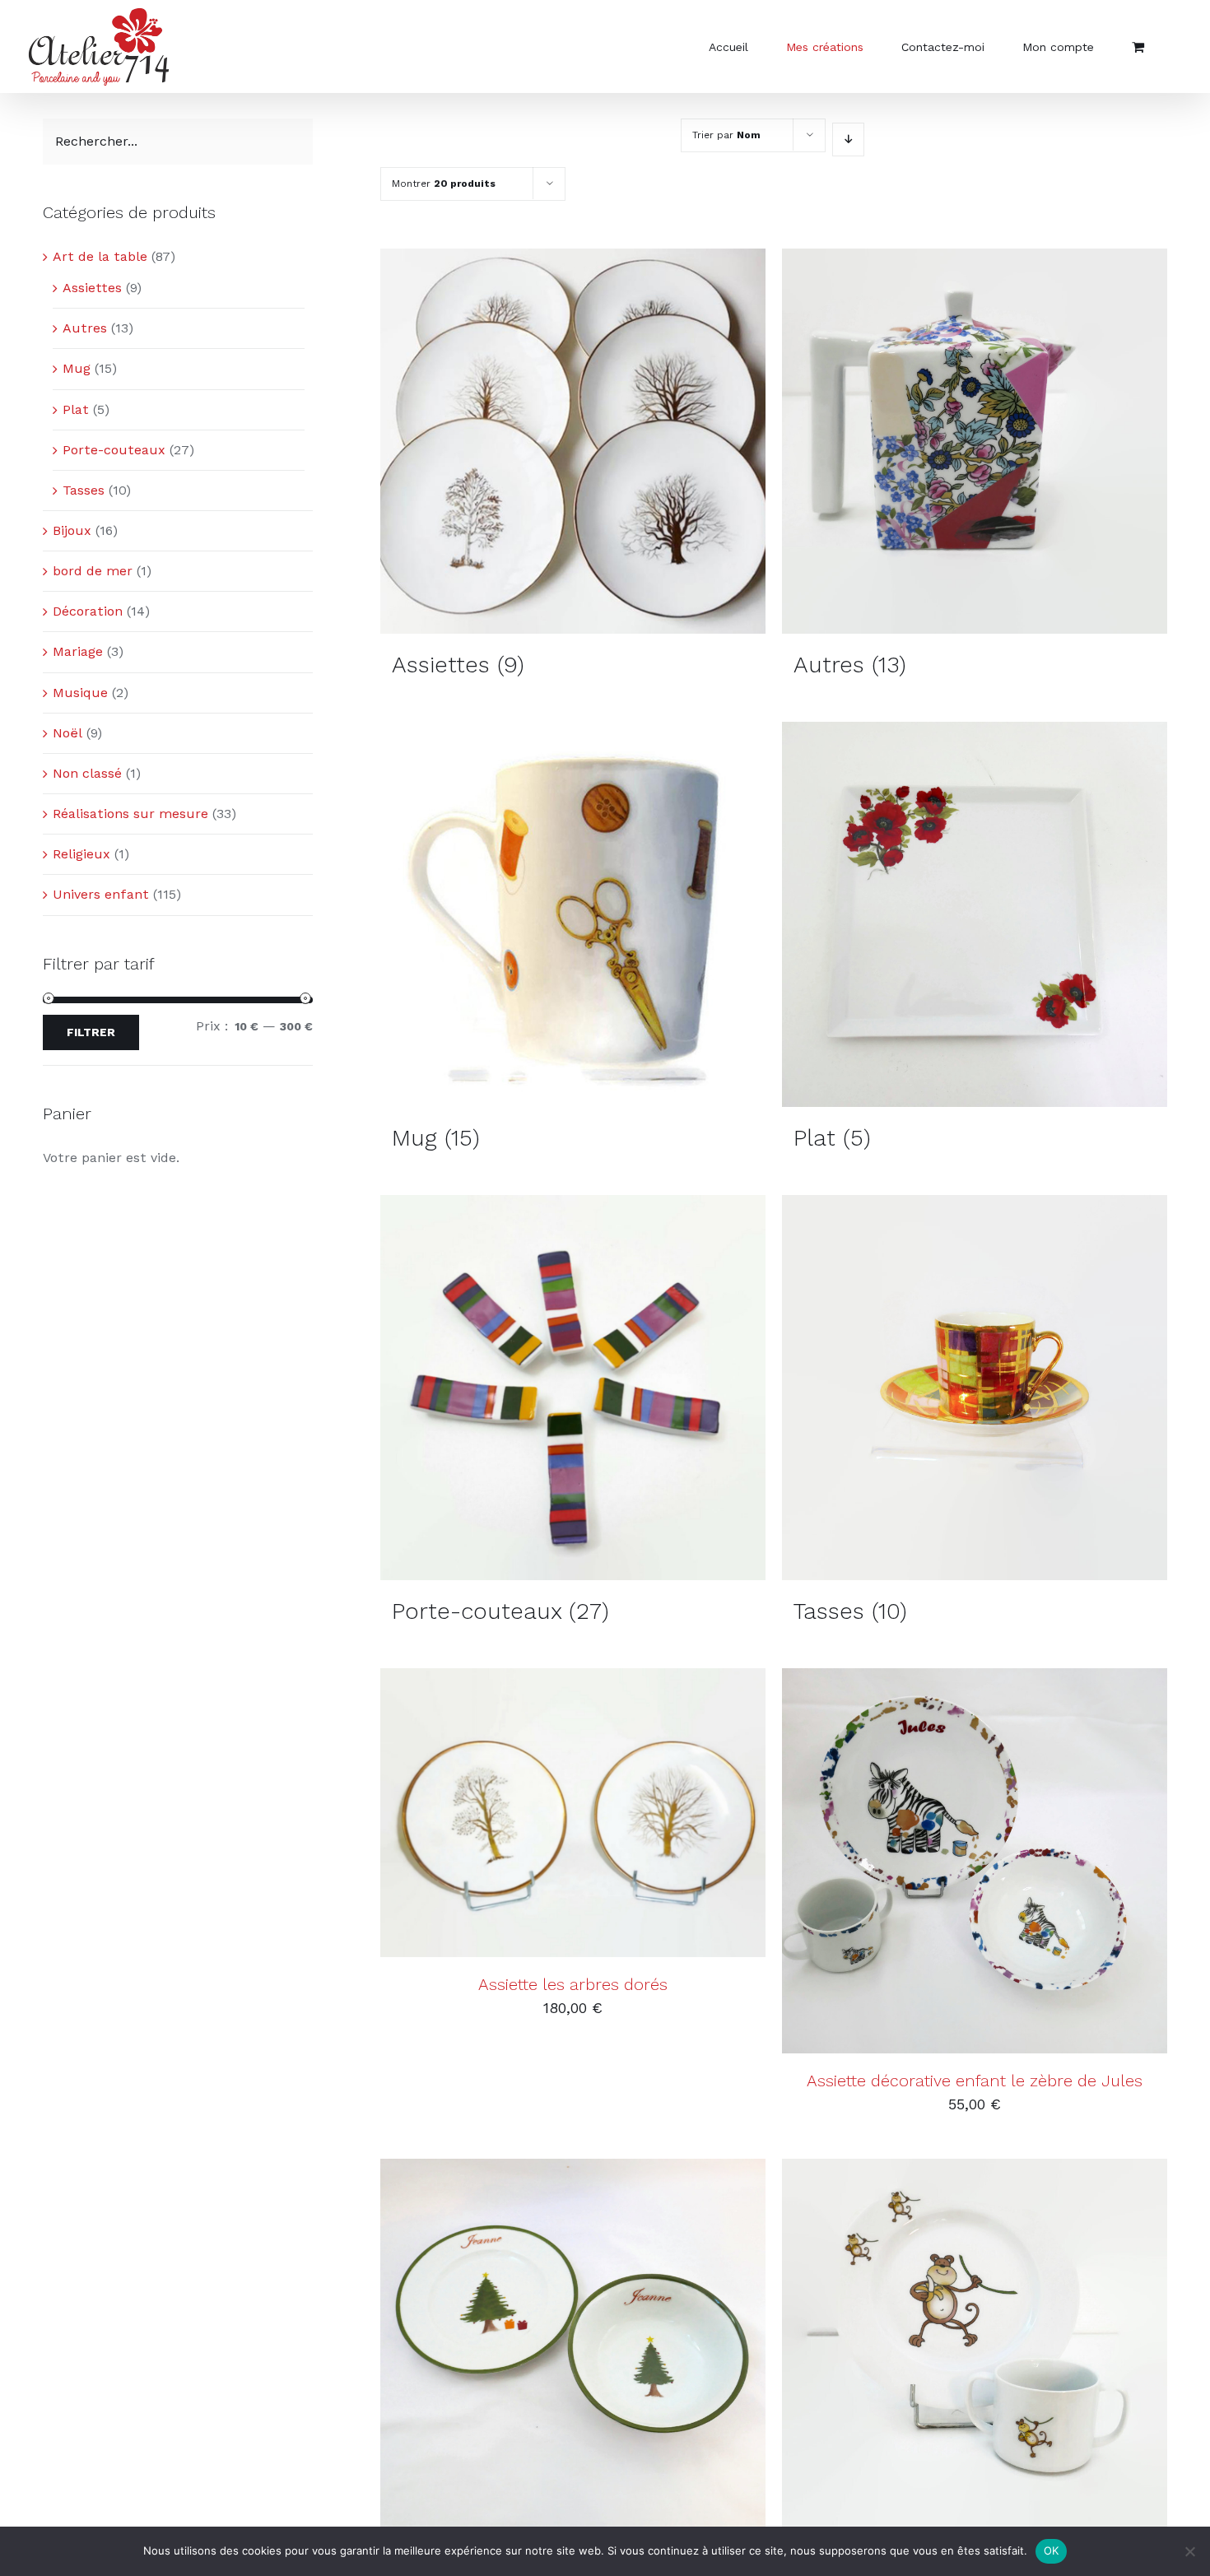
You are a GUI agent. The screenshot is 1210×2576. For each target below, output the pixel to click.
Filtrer (91, 1032)
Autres (85, 328)
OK (1052, 2550)
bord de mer (93, 571)
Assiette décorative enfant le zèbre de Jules (975, 2081)
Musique (80, 693)
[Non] (1189, 2551)
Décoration (88, 611)
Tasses (84, 490)
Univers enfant (101, 894)
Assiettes (92, 288)
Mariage (78, 651)
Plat (76, 409)
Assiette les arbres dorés (573, 1984)
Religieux (81, 854)
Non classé (87, 773)
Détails (650, 1815)
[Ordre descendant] (848, 139)
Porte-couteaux (114, 450)
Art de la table (100, 256)
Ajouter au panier (532, 1815)
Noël (67, 733)
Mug (77, 368)
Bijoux (72, 530)
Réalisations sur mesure (130, 814)
